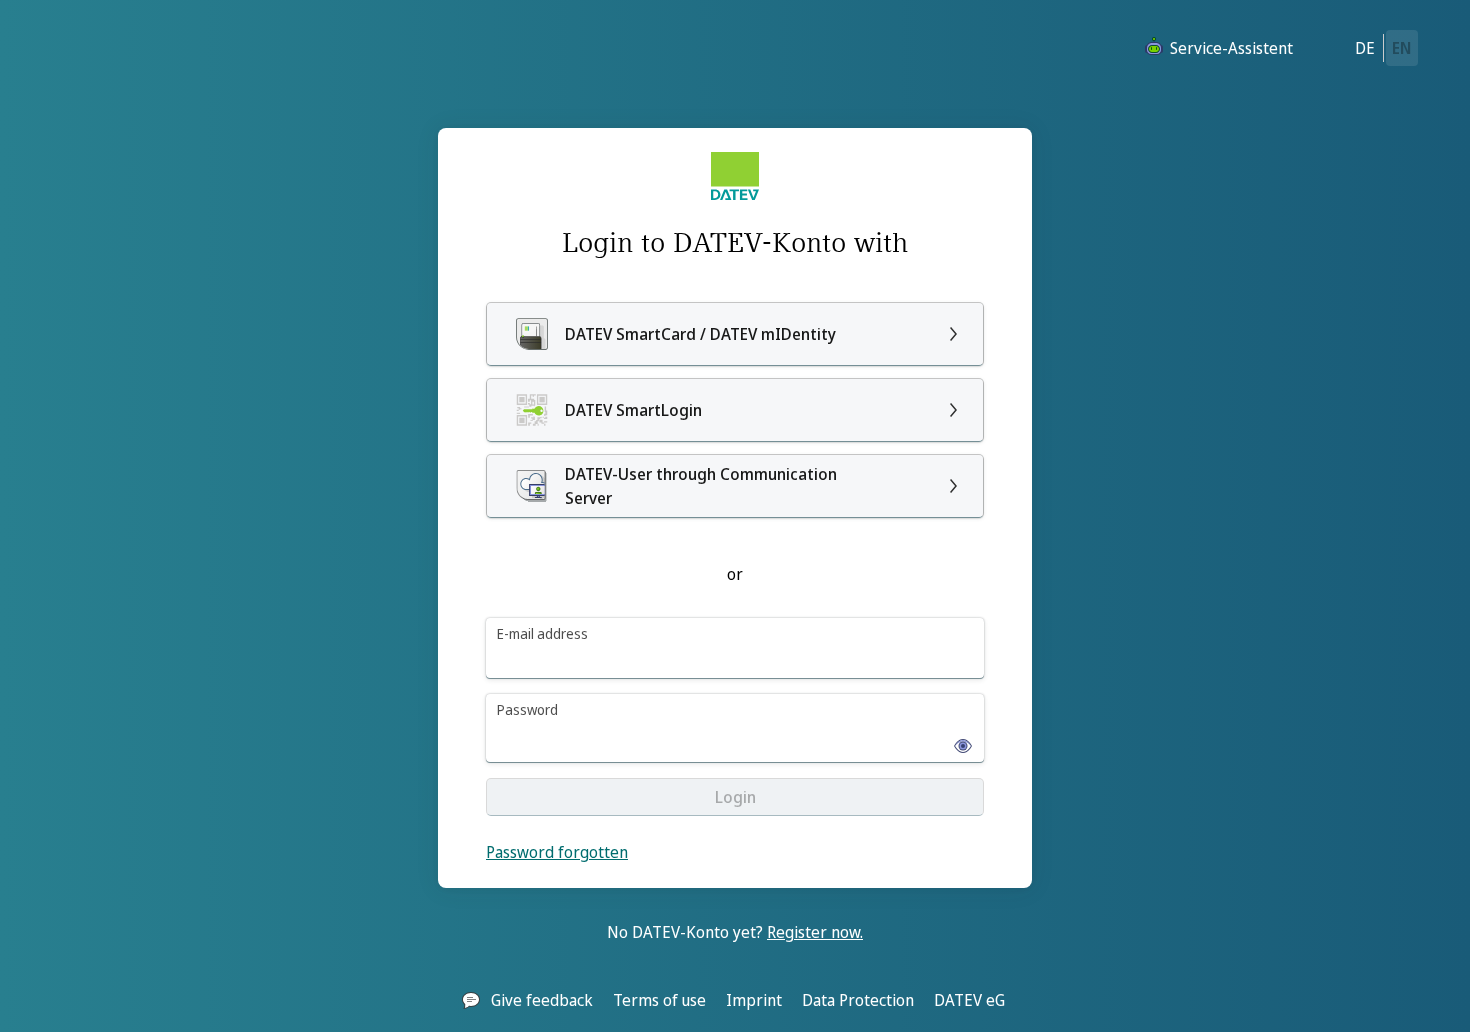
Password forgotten (557, 852)
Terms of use (659, 1000)
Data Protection (858, 1000)
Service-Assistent (1231, 48)
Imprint (754, 1000)
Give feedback (542, 1000)
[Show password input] (957, 740)
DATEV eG (969, 1000)
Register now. (815, 932)
